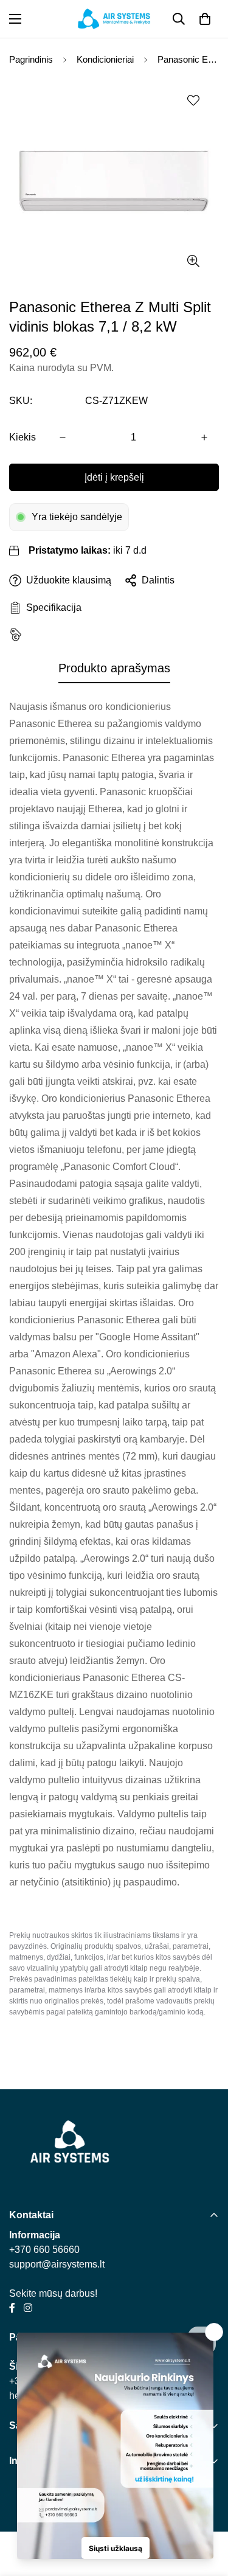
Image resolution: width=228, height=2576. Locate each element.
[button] (205, 19)
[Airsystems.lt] (114, 19)
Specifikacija (51, 607)
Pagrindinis (31, 59)
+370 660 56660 (44, 2250)
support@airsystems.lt (57, 2264)
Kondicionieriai (105, 59)
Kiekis (22, 437)
